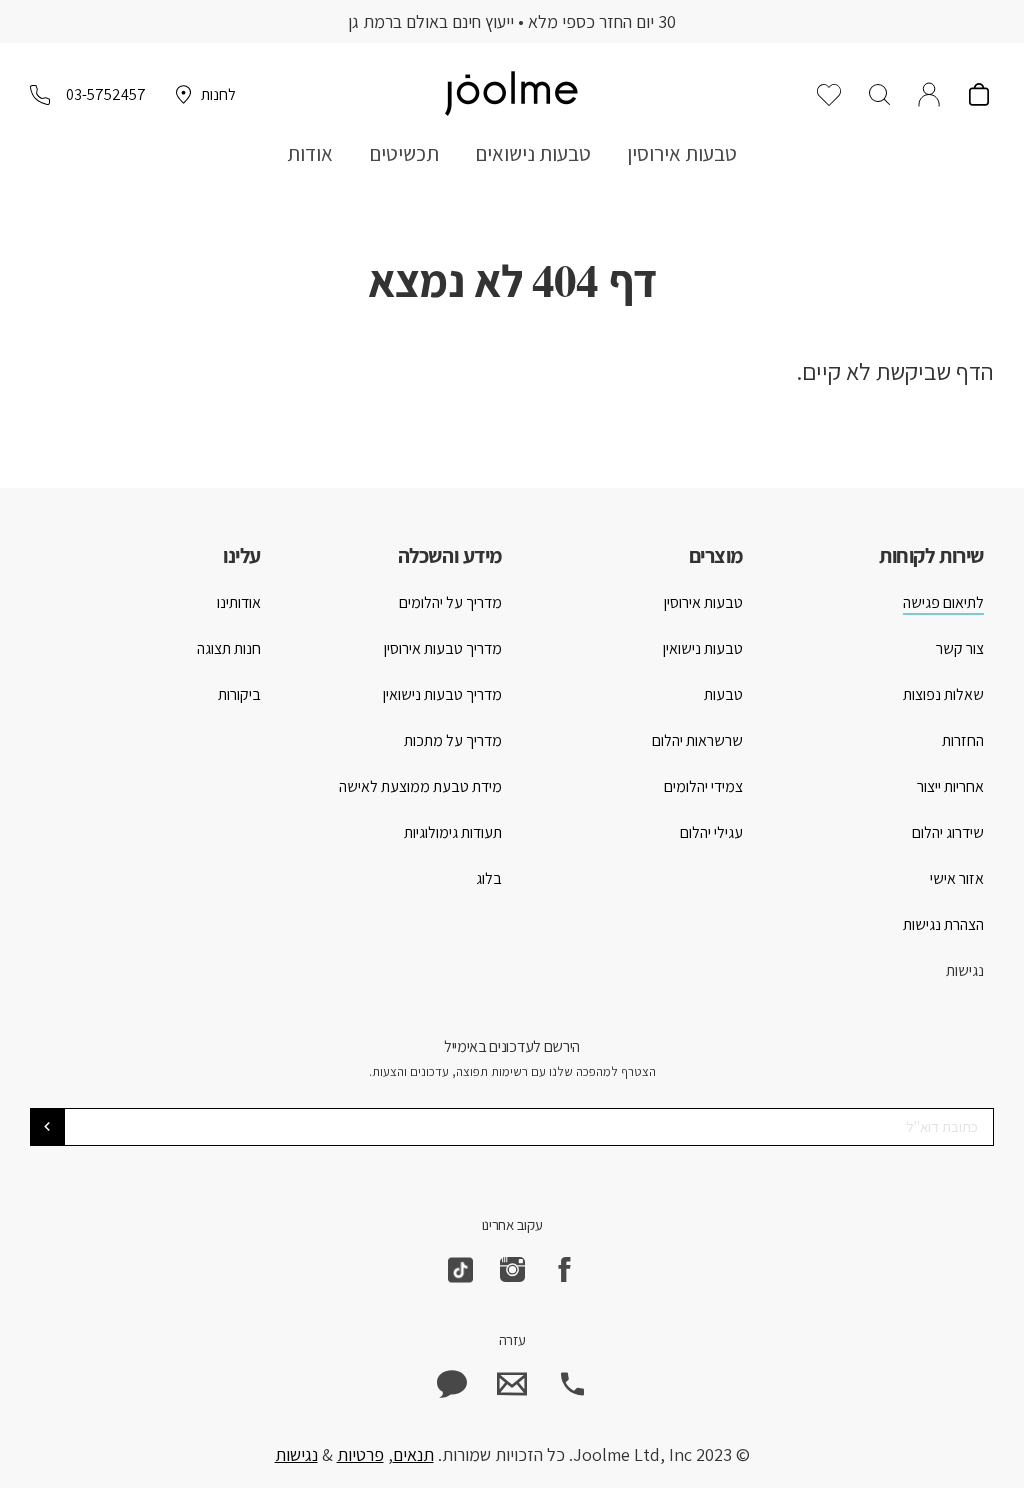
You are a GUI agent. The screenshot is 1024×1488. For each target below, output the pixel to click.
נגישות (965, 970)
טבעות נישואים (533, 153)
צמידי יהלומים (703, 786)
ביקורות (239, 694)
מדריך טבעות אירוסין (443, 648)
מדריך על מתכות (453, 740)
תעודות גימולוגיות (453, 832)
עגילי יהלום (711, 832)
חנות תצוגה (229, 648)
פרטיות (360, 1454)
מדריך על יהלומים (450, 602)
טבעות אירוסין (682, 153)
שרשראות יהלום (697, 740)
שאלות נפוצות (943, 694)
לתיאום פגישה (943, 602)
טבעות (723, 694)
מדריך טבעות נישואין (442, 694)
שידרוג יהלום (948, 832)
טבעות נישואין (703, 648)
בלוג (489, 878)
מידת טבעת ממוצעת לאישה (420, 786)
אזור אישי (957, 878)
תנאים (413, 1454)
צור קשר (960, 648)
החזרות (963, 740)
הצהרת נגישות (943, 924)
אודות (310, 153)
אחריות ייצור (950, 786)
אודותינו (239, 602)
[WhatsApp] (452, 1384)
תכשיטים (404, 153)
